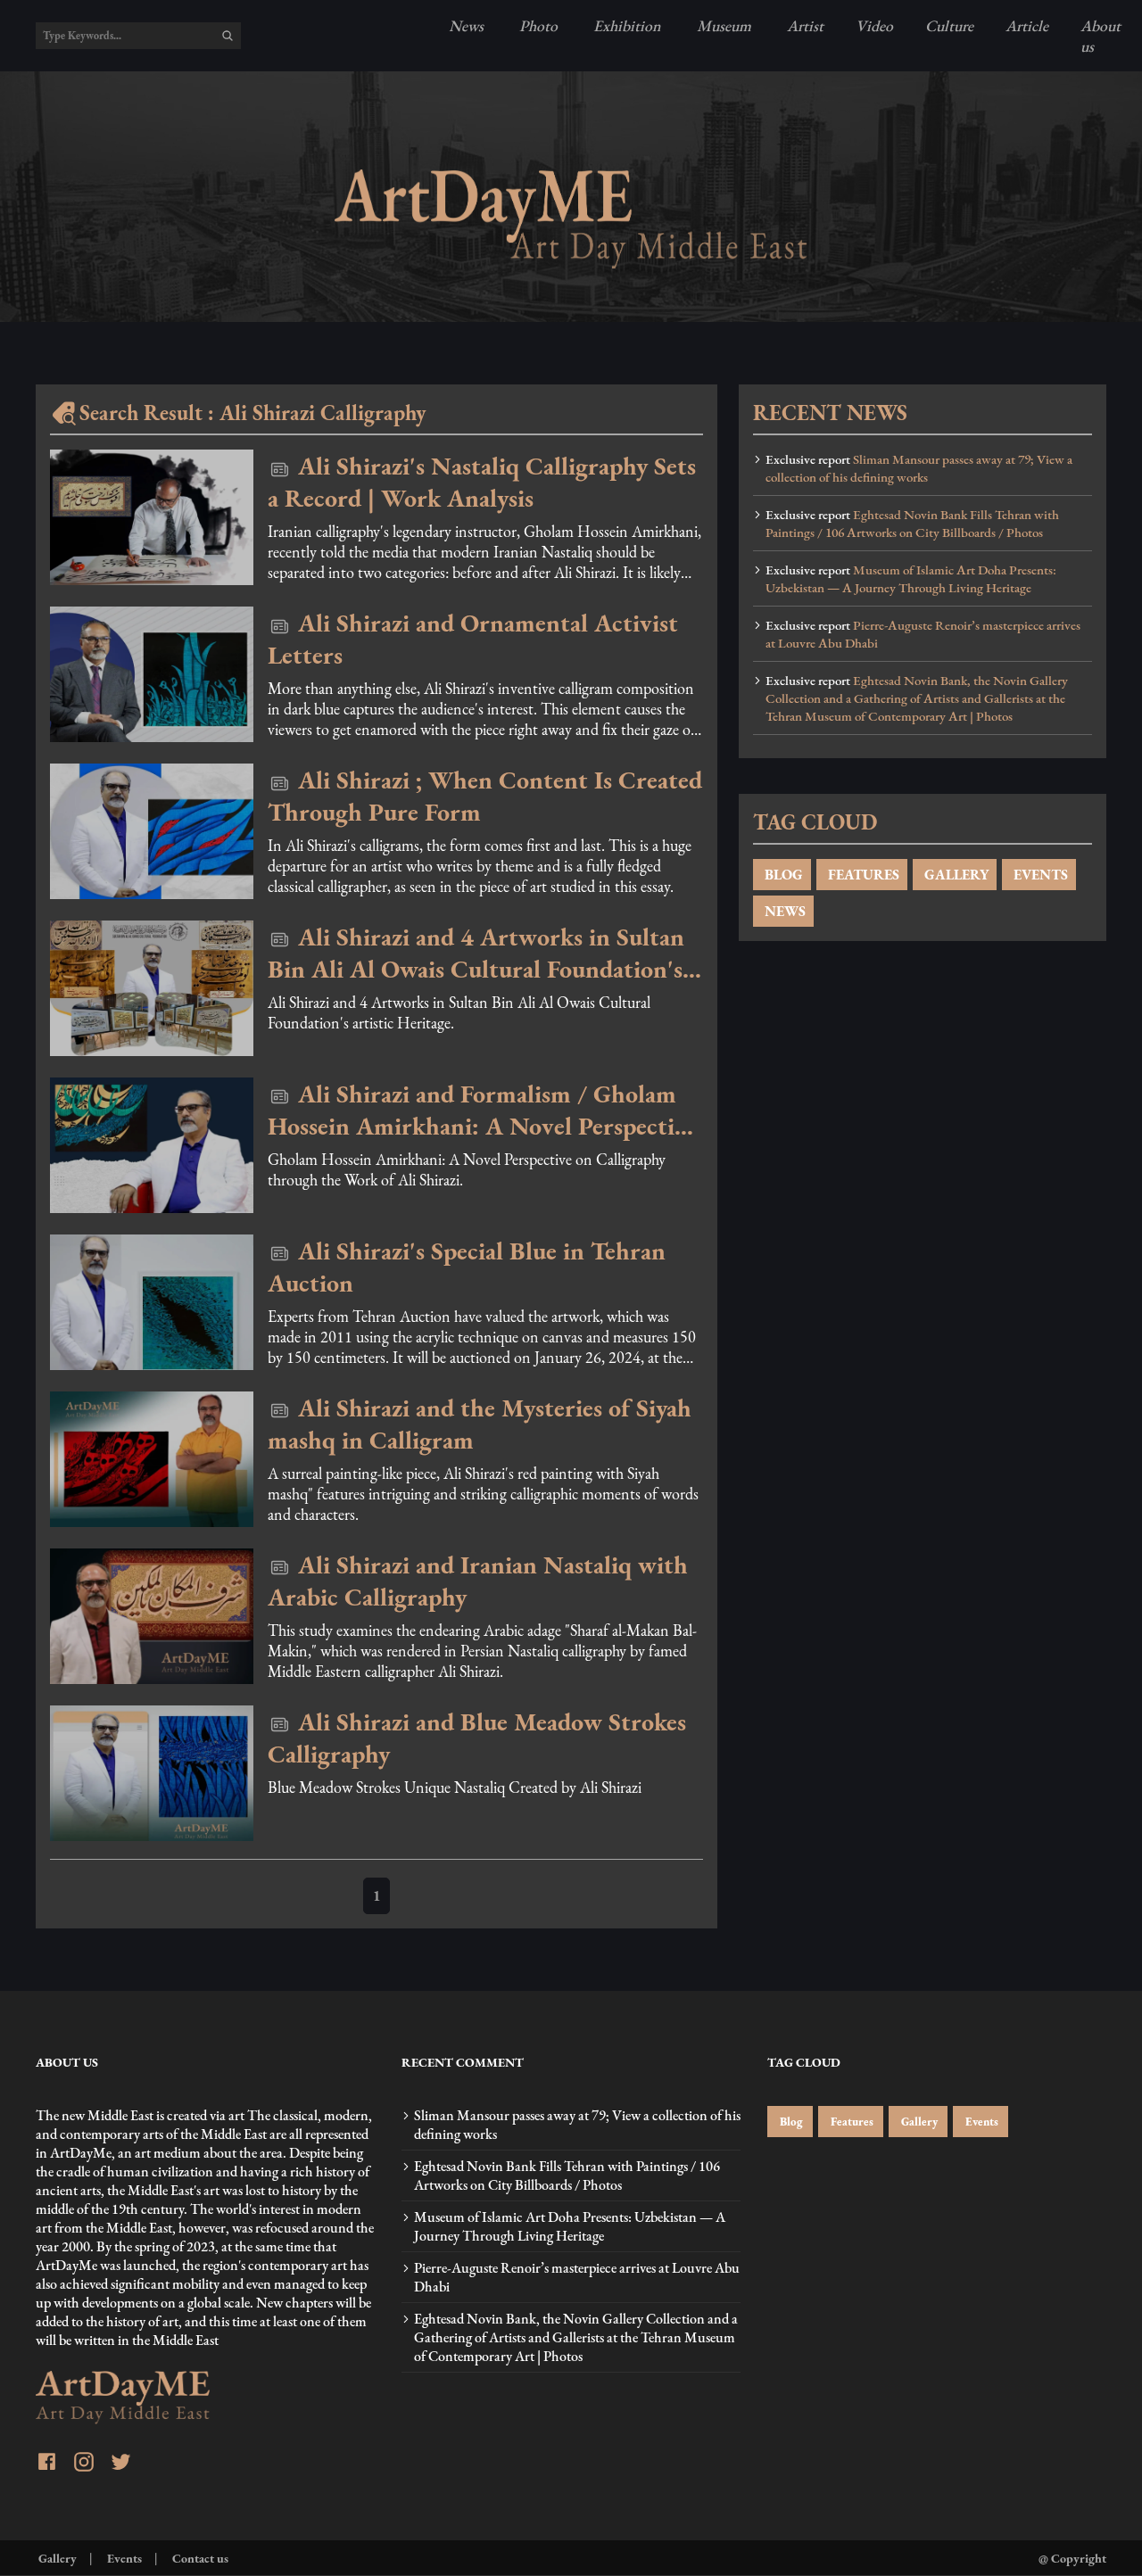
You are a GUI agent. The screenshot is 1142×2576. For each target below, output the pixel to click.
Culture (949, 25)
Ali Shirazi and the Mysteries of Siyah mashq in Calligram (480, 1424)
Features (851, 2122)
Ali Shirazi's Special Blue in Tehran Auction (467, 1267)
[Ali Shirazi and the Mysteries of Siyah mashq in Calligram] (152, 1459)
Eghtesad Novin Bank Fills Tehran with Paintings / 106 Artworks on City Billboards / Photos (912, 524)
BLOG (782, 875)
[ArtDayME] (571, 219)
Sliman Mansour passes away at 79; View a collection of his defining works (919, 468)
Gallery (918, 2122)
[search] (228, 36)
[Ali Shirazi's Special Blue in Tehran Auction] (152, 1302)
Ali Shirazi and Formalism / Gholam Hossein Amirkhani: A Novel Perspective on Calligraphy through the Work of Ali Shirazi (483, 1110)
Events (981, 2122)
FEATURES (862, 875)
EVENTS (1039, 875)
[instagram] (84, 2464)
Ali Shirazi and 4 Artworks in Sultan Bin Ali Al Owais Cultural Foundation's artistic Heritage (476, 953)
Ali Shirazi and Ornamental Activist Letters (473, 639)
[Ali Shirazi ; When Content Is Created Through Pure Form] (152, 831)
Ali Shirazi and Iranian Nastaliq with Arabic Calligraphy (478, 1581)
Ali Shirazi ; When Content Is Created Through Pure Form (485, 796)
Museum (722, 25)
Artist (803, 25)
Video (874, 25)
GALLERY (955, 875)
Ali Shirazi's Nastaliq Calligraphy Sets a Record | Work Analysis (482, 482)
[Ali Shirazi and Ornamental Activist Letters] (152, 674)
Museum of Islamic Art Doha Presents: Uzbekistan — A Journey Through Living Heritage (911, 579)
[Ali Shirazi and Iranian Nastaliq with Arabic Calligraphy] (152, 1616)
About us (1101, 36)
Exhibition (625, 25)
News (466, 25)
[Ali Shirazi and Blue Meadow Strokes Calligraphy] (152, 1773)
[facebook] (47, 2464)
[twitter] (121, 2464)
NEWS (783, 911)
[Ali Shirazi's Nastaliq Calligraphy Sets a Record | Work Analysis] (152, 517)
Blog (790, 2122)
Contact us (199, 2558)
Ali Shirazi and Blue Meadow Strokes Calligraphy (477, 1738)
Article (1027, 25)
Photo (537, 25)
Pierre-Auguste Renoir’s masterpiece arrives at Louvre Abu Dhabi (923, 634)
